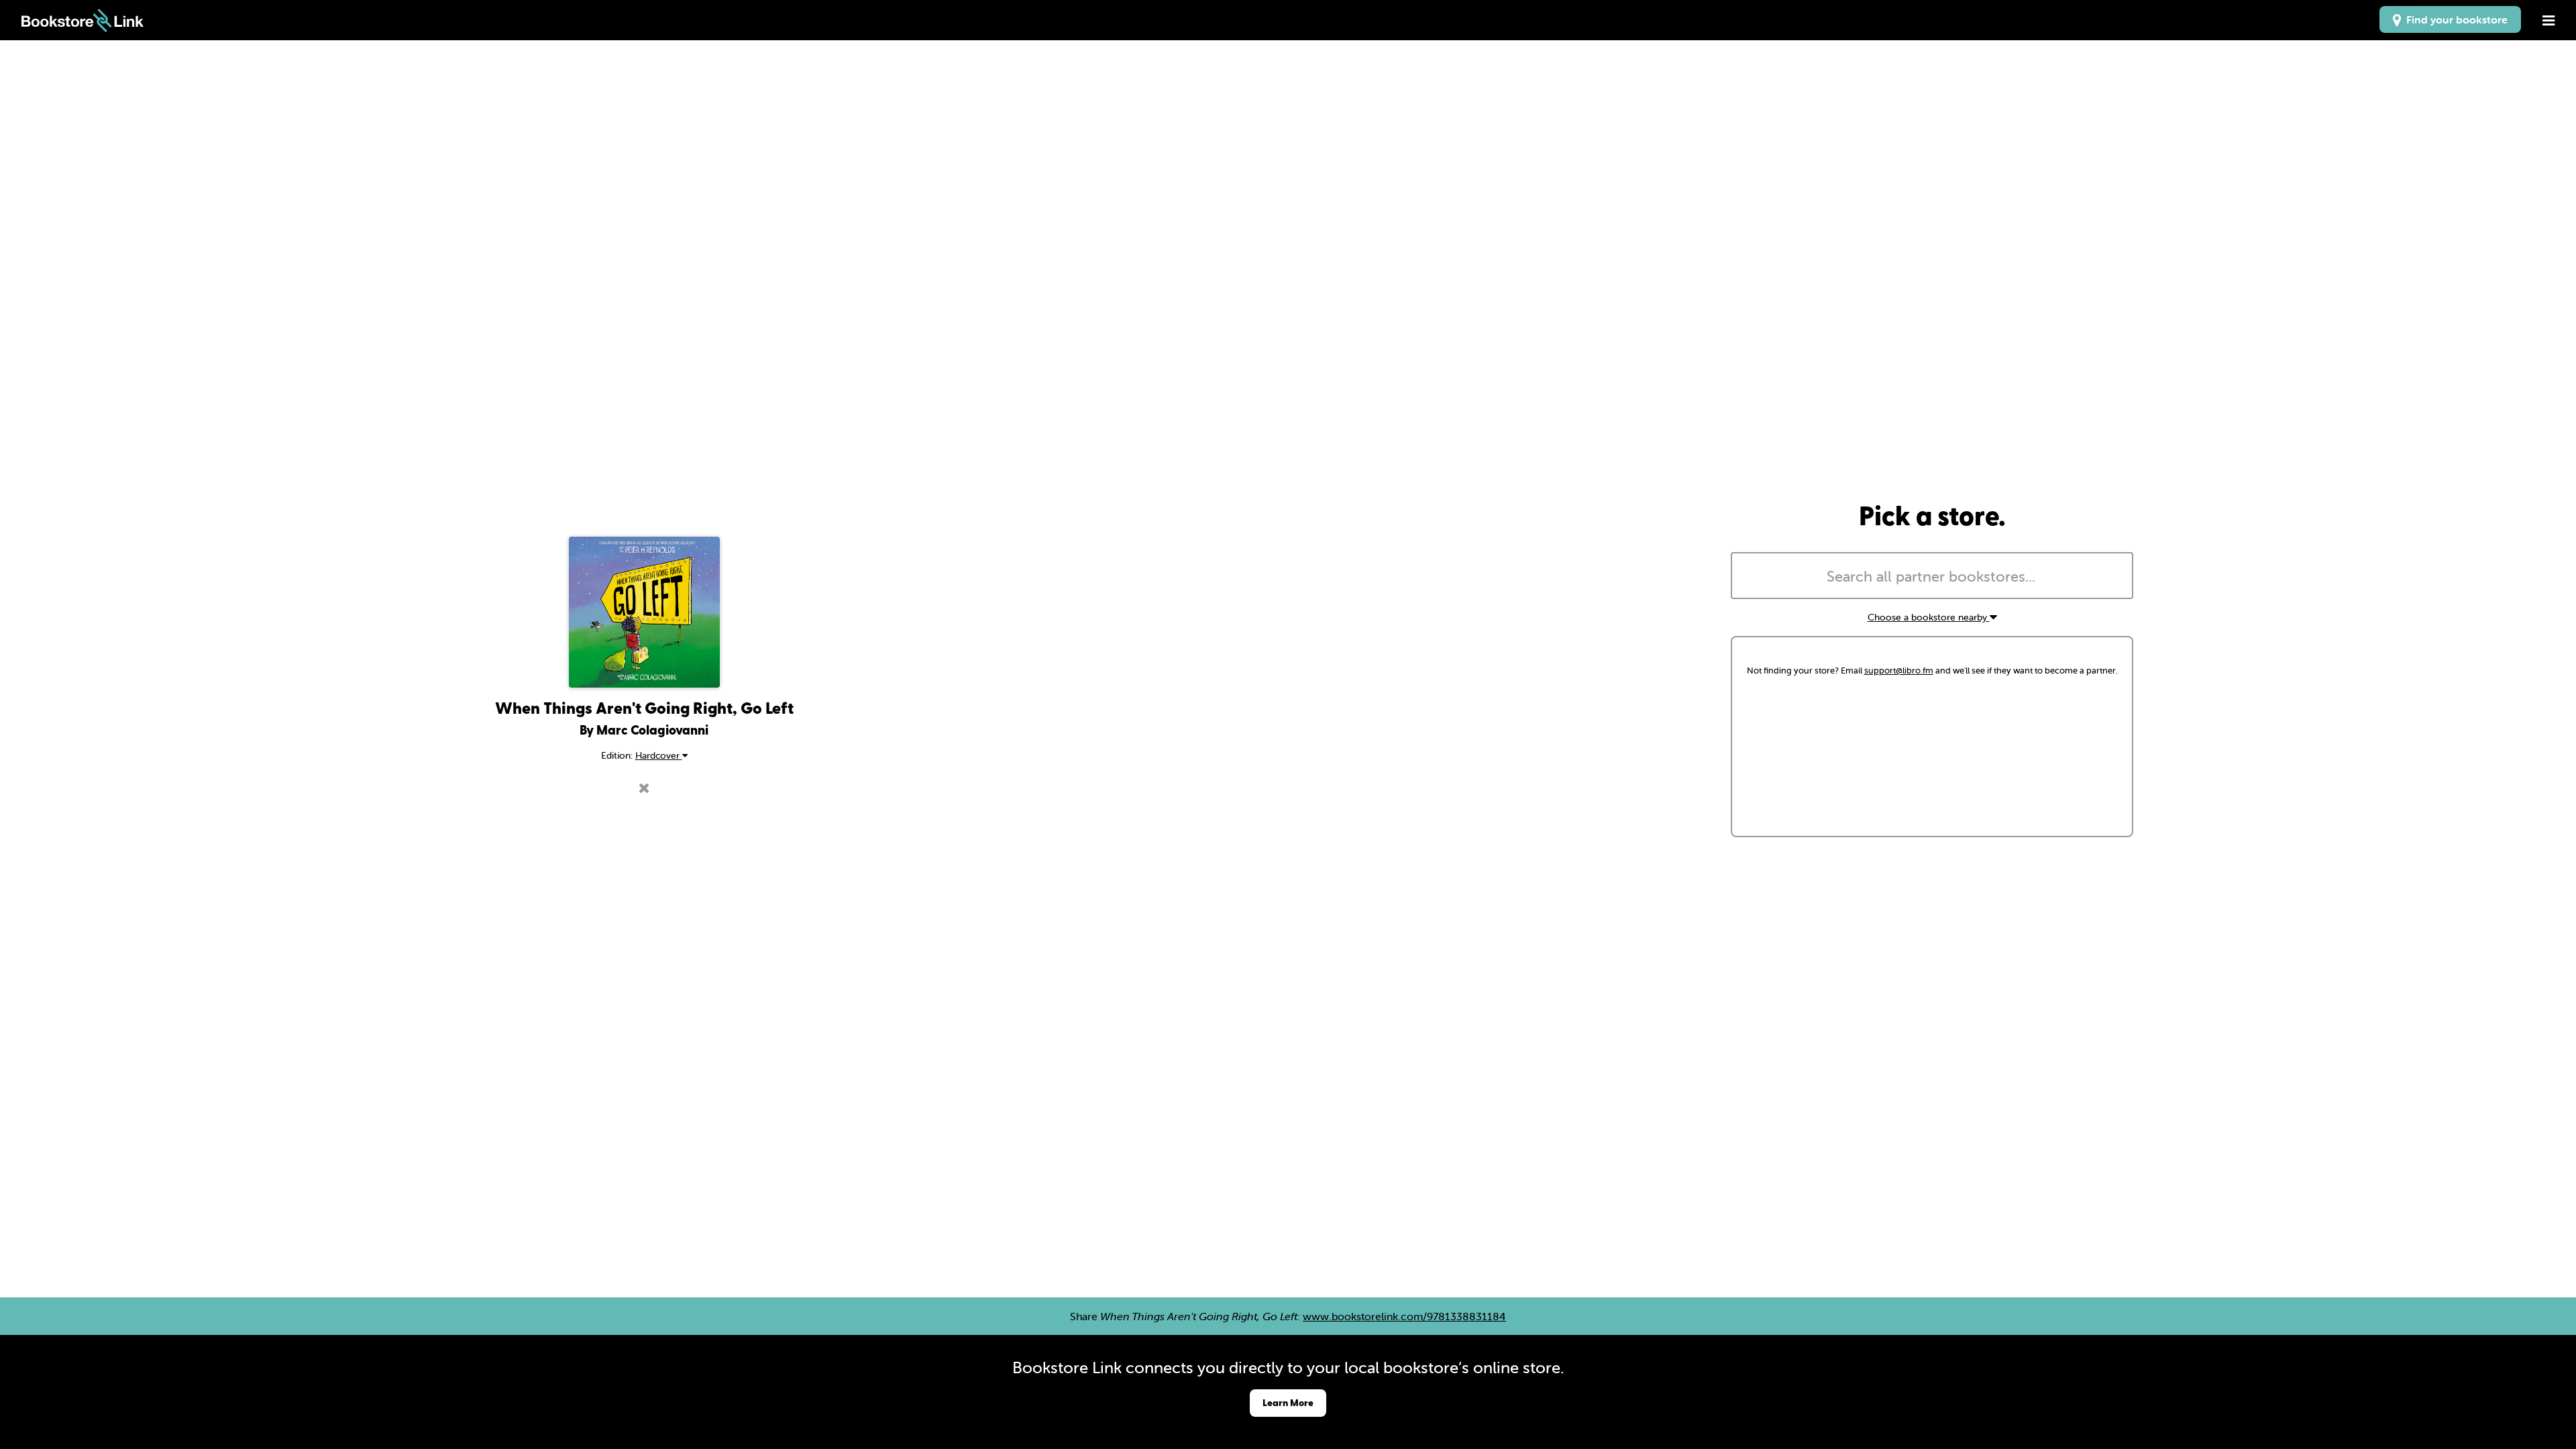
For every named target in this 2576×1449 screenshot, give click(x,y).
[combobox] (1932, 576)
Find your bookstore (2454, 19)
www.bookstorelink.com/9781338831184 (1404, 1316)
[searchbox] (1932, 577)
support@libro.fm (1899, 670)
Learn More (1288, 1402)
